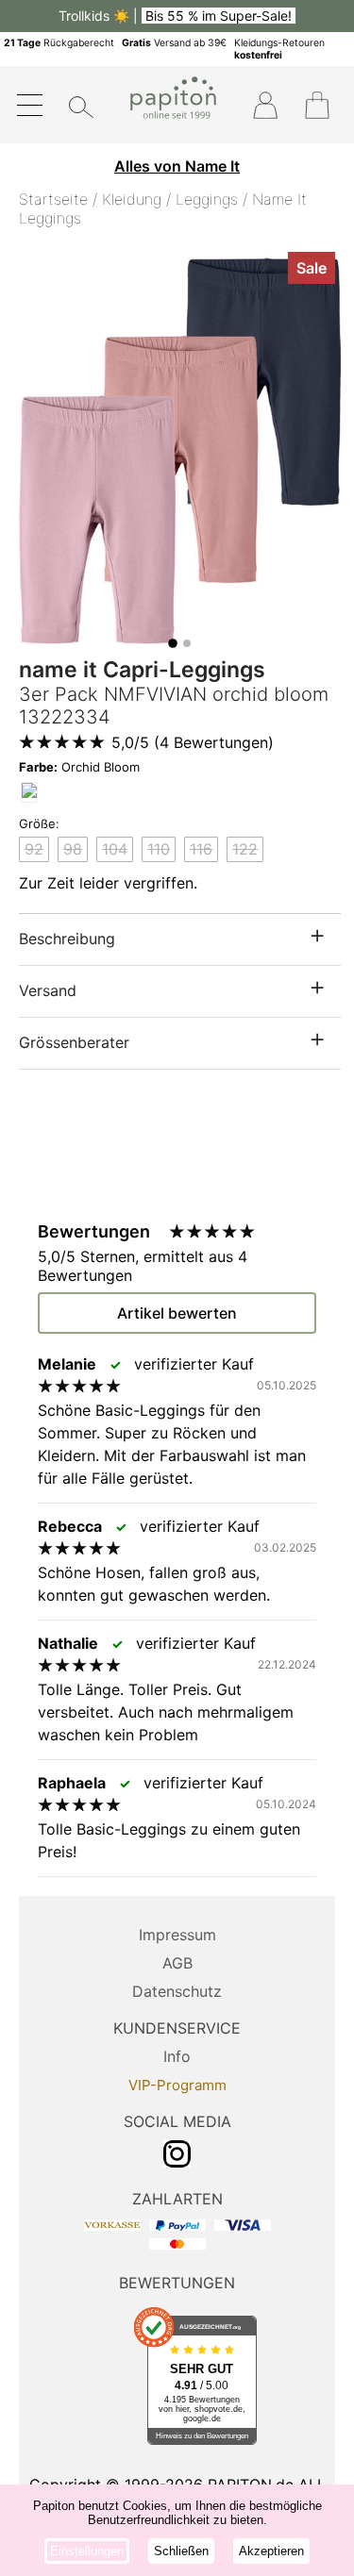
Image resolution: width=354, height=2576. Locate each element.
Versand (48, 990)
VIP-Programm (177, 2085)
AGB (177, 1963)
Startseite (53, 199)
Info (177, 2056)
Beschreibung (67, 939)
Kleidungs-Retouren (279, 49)
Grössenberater (74, 1042)
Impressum (177, 1935)
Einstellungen (87, 2551)
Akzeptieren (271, 2551)
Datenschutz (177, 1991)
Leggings (207, 199)
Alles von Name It (177, 166)
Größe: (39, 823)
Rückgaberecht (59, 43)
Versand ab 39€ (174, 43)
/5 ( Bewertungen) (193, 742)
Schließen (181, 2551)
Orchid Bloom (79, 767)
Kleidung (132, 199)
